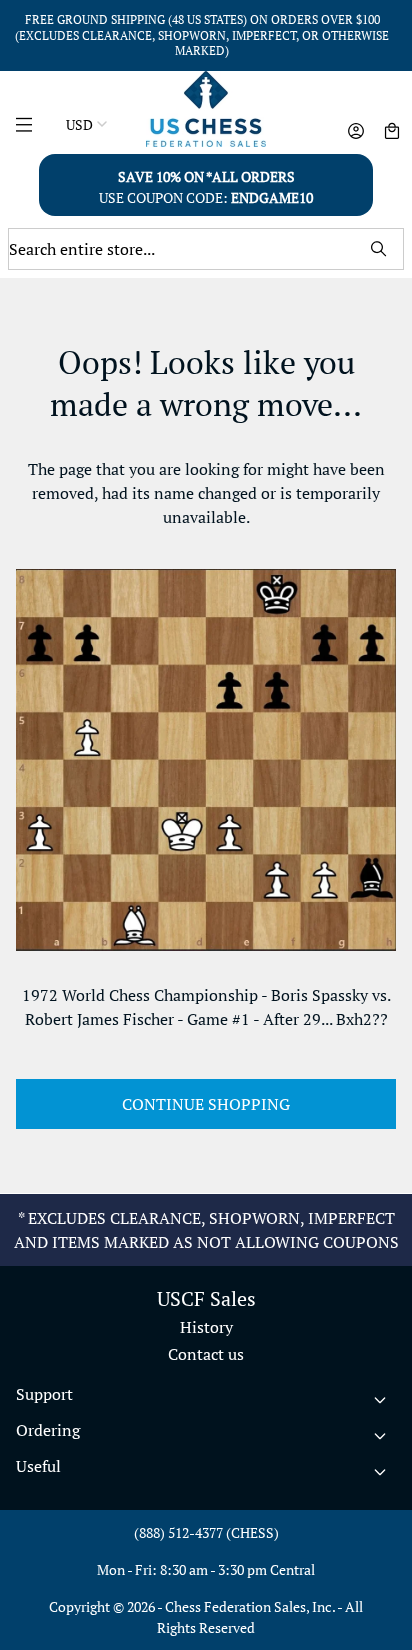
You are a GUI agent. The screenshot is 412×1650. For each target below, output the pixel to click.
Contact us (206, 1354)
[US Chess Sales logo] (206, 109)
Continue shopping (206, 1104)
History (206, 1327)
